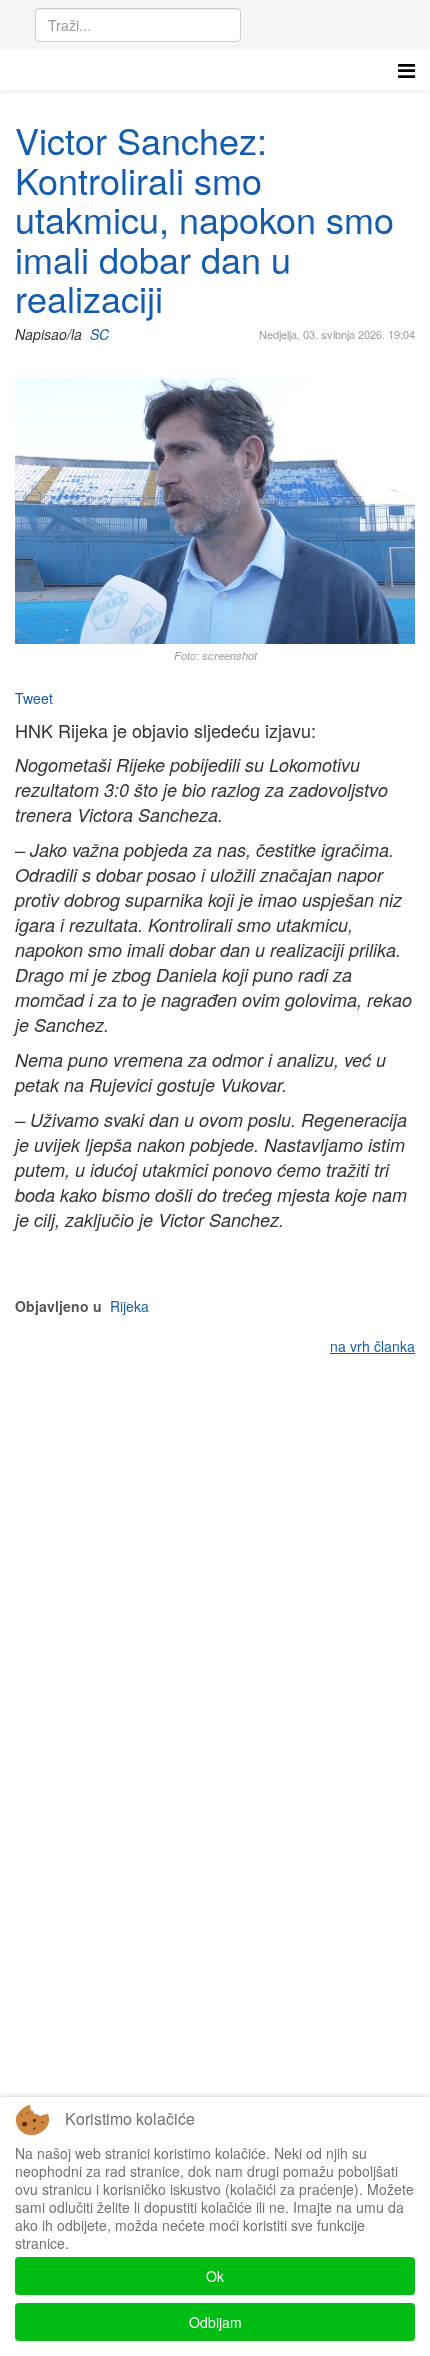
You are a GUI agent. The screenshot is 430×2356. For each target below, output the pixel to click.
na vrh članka (372, 1346)
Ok (215, 2276)
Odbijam (215, 2322)
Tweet (34, 698)
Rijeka (129, 1306)
